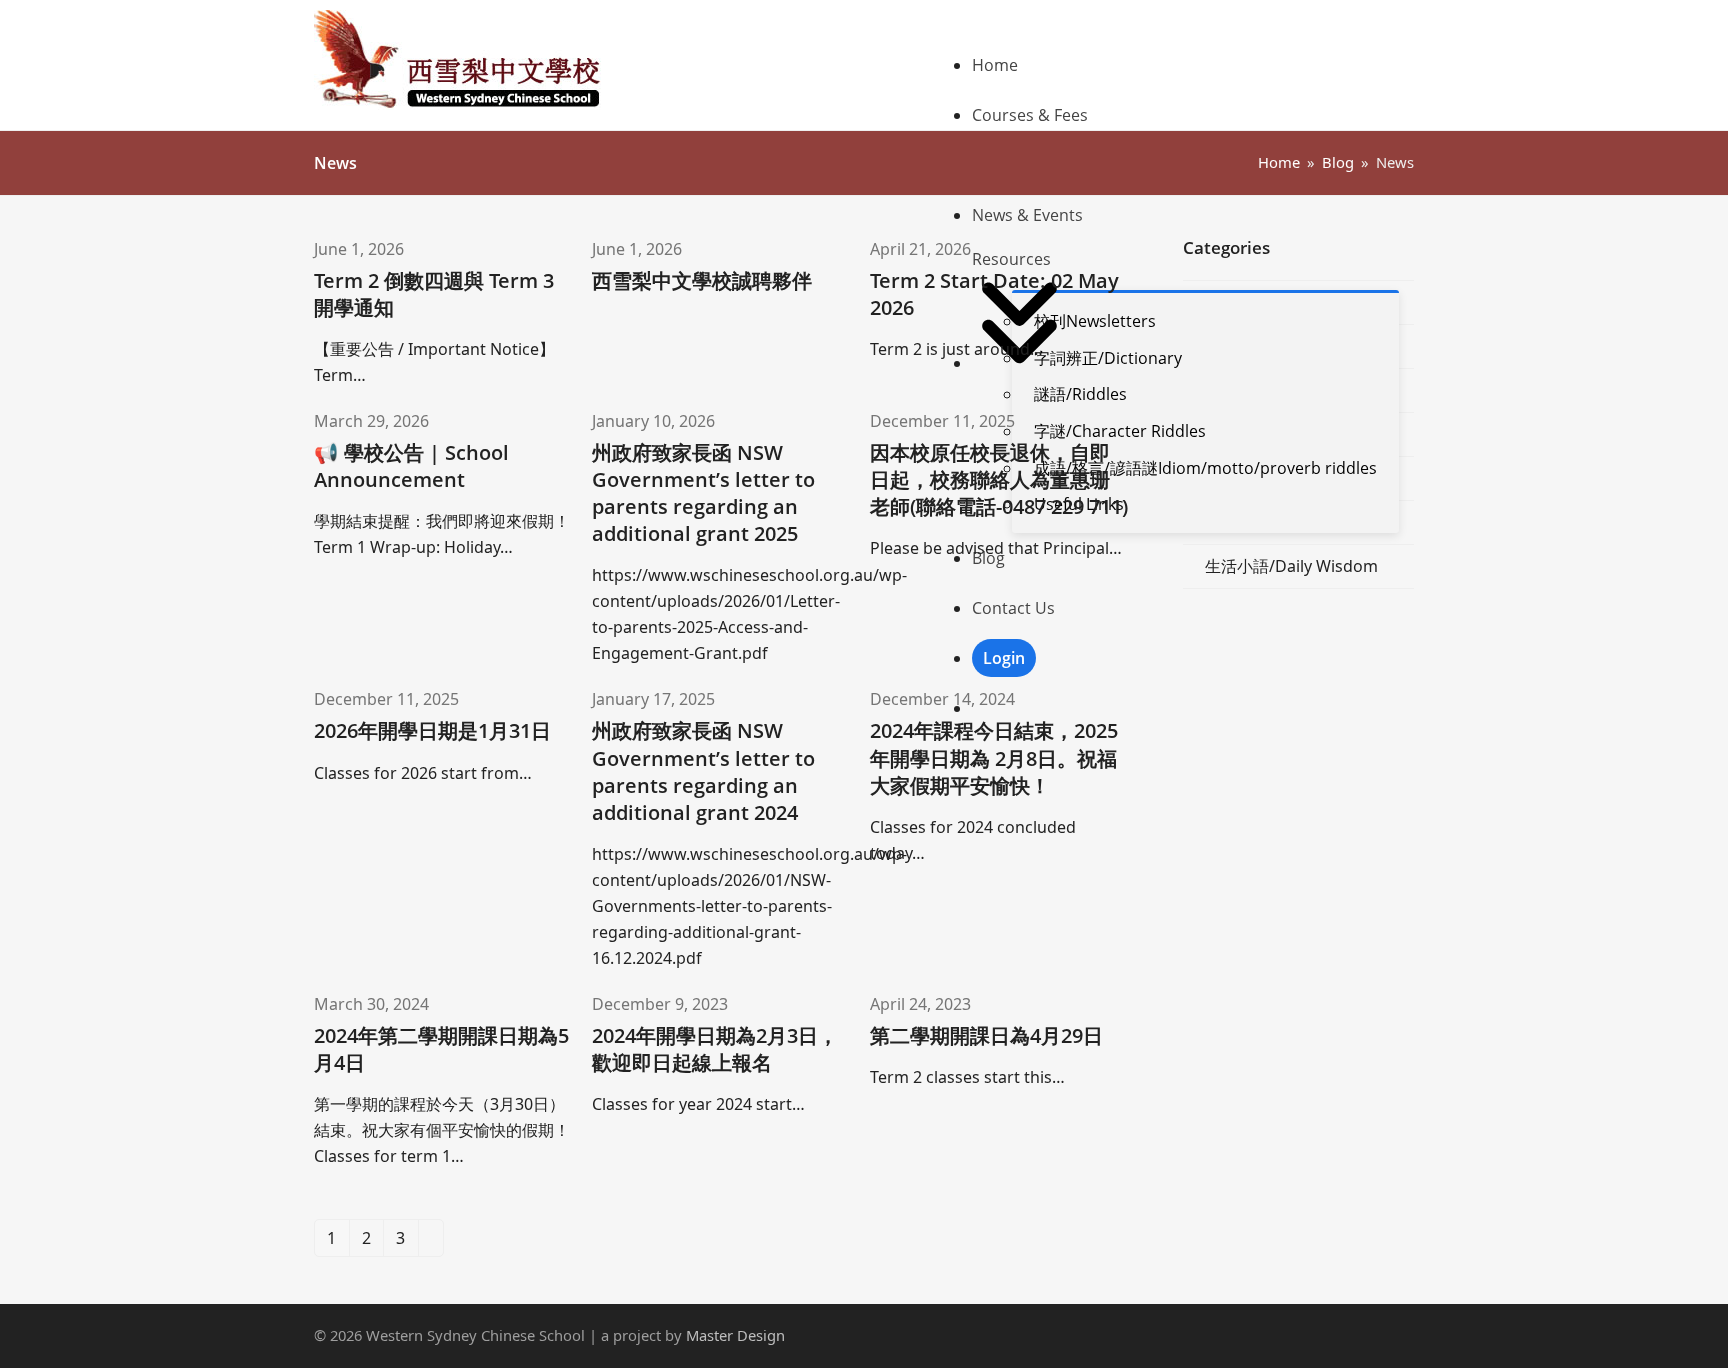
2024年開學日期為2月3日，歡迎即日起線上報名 (715, 1049)
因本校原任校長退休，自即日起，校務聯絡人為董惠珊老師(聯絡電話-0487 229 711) (999, 479)
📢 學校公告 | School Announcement (411, 466)
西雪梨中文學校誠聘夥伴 (702, 280)
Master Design (735, 1335)
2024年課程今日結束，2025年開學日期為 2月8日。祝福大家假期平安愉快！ (994, 757)
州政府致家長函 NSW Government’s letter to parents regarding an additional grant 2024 (703, 771)
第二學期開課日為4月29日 (986, 1035)
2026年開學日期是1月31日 (432, 730)
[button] (1193, 708)
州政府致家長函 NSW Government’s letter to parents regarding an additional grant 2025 (703, 493)
